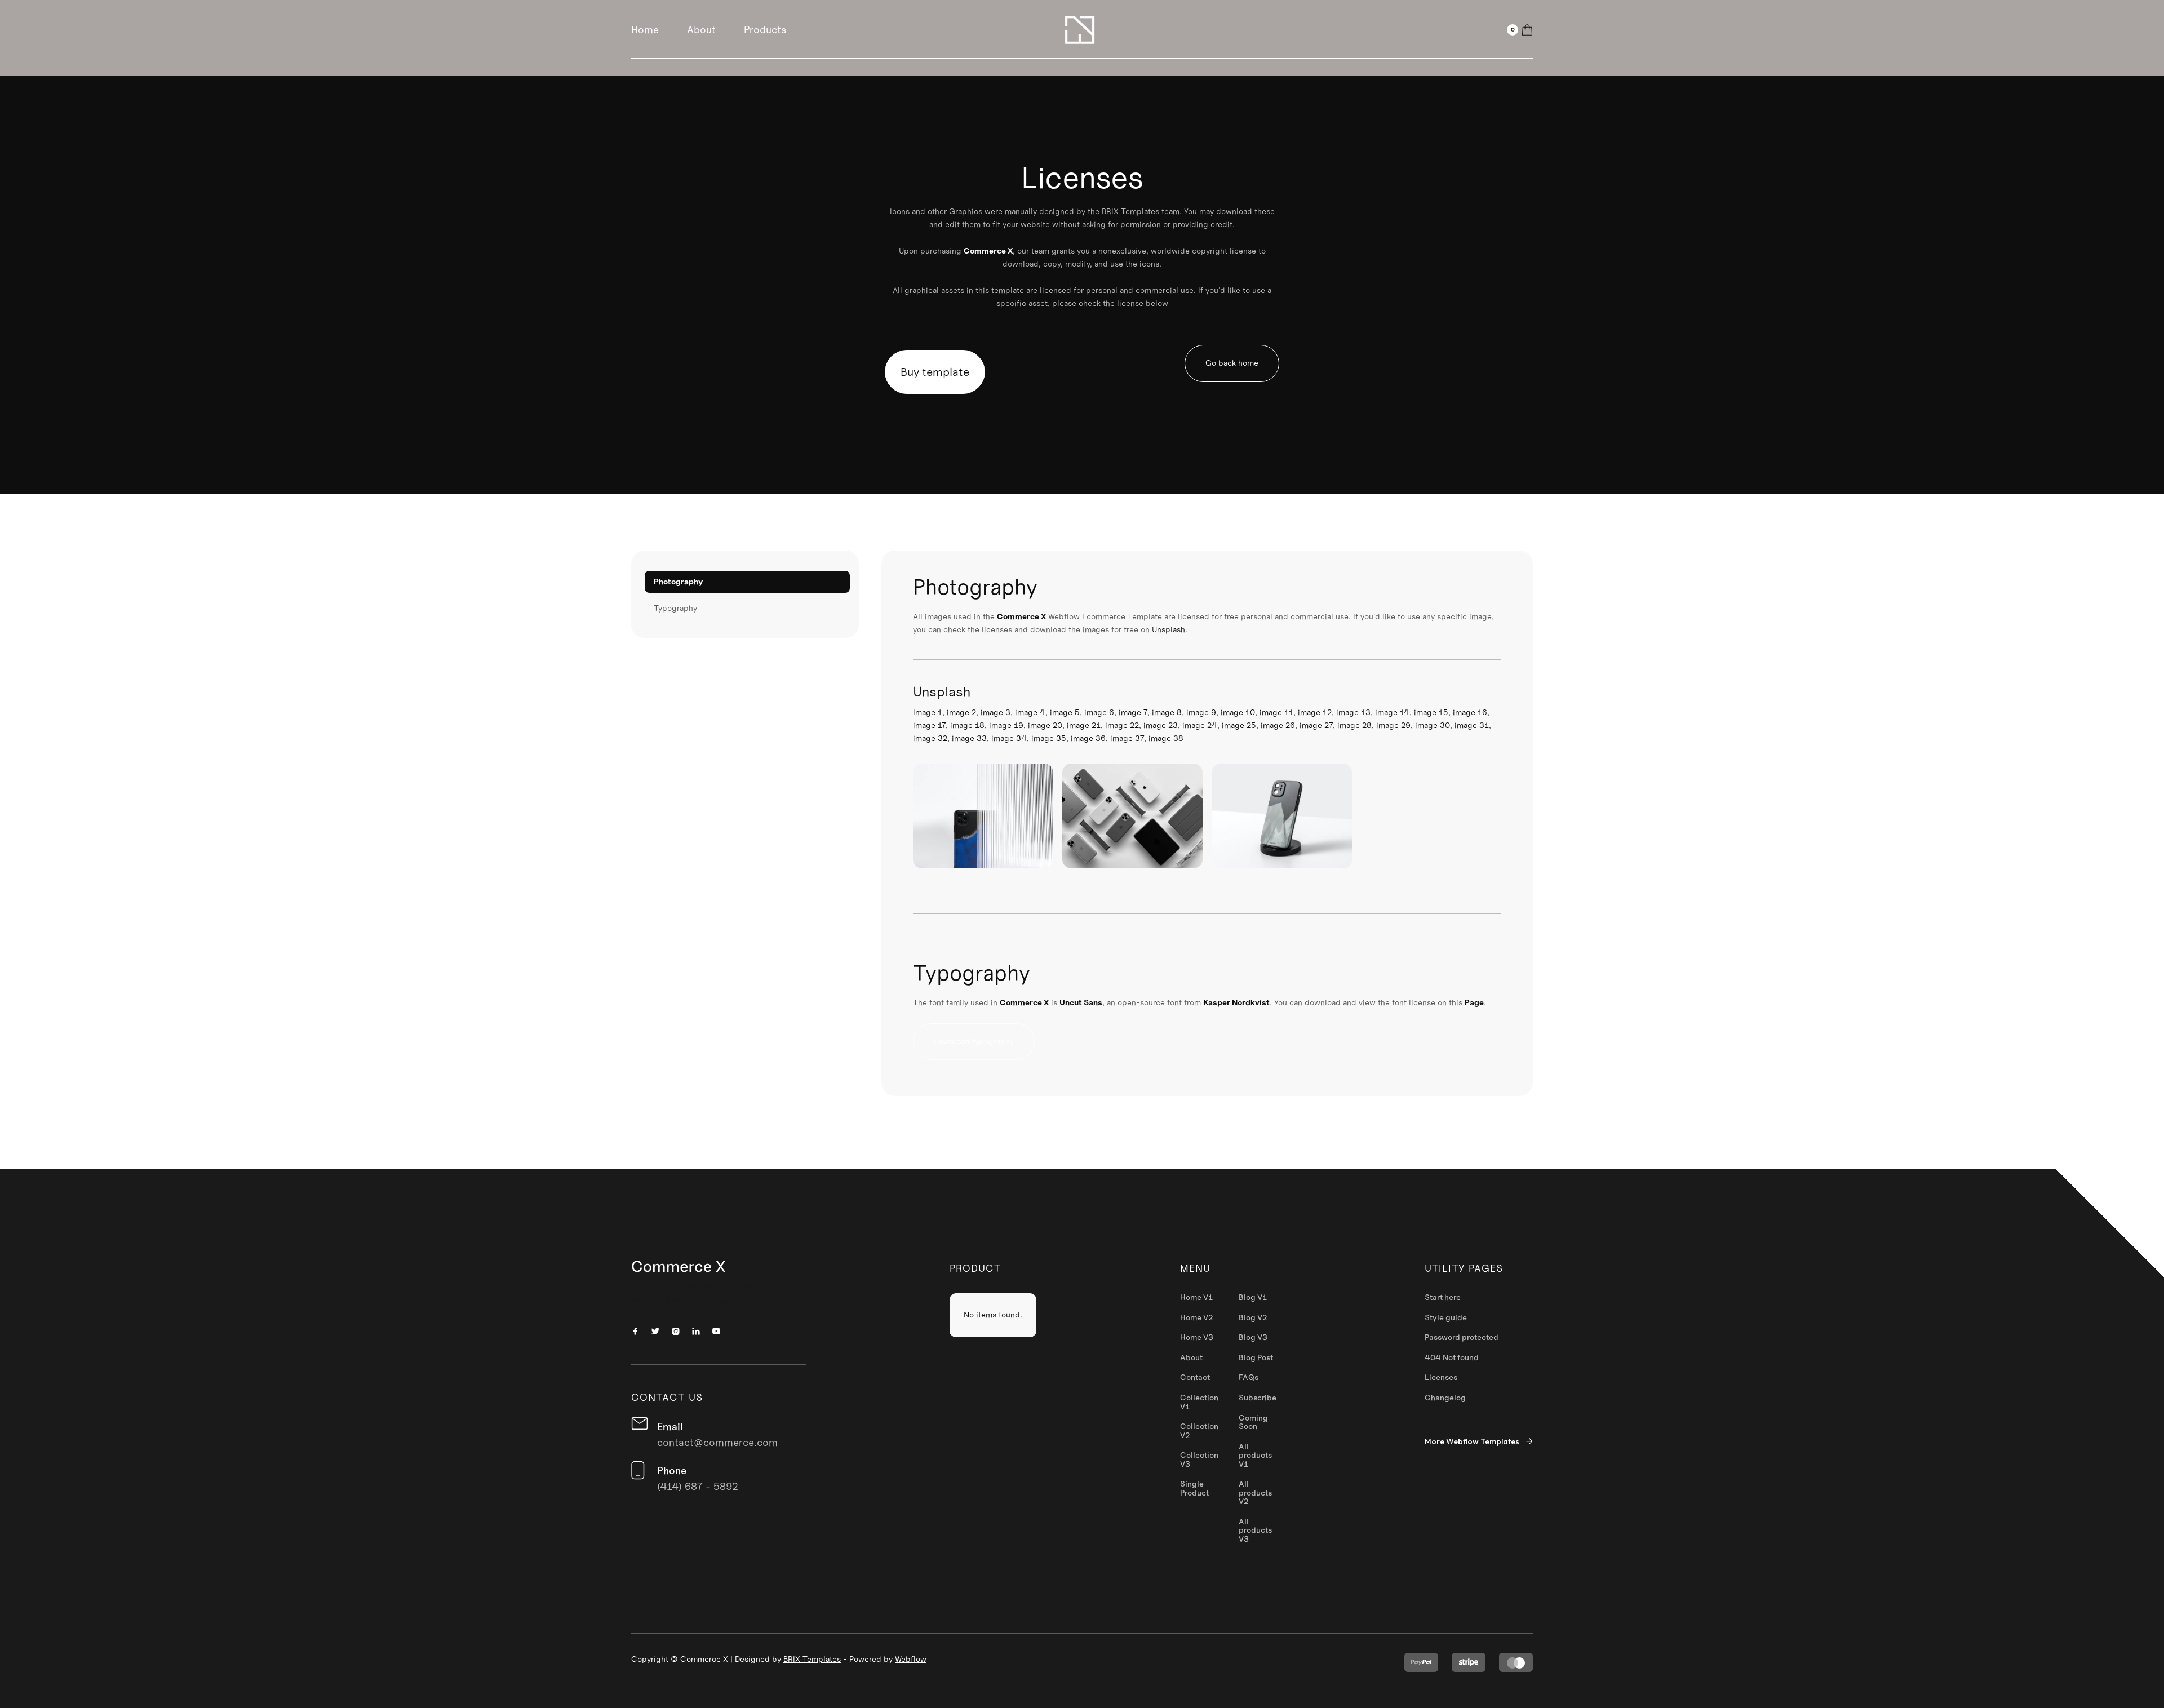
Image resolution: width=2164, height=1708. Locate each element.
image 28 (1354, 725)
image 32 (930, 738)
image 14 (1392, 712)
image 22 (1122, 725)
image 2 (961, 712)
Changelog (1445, 1398)
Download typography (974, 1041)
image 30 (1433, 725)
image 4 (1030, 712)
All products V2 (1255, 1493)
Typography (675, 608)
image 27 (1316, 725)
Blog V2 (1253, 1318)
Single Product (1194, 1489)
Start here (1443, 1298)
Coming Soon (1253, 1423)
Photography (678, 582)
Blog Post (1256, 1358)
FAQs (1249, 1378)
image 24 (1200, 725)
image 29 (1393, 725)
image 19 (1006, 725)
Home (645, 30)
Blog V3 (1253, 1338)
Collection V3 (1199, 1460)
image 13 (1353, 712)
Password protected (1462, 1338)
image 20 (1045, 725)
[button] (1520, 30)
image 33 (969, 738)
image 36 (1088, 738)
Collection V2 (1199, 1431)
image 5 (1065, 712)
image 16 (1470, 712)
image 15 (1431, 712)
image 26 (1278, 725)
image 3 (995, 712)
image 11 (1276, 712)
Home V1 (1196, 1298)
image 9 (1201, 712)
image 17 (929, 725)
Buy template (935, 372)
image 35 (1049, 738)
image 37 (1127, 738)
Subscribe (1258, 1398)
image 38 (1166, 738)
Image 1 (928, 712)
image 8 (1167, 712)
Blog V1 (1253, 1298)
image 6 (1099, 712)
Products (765, 30)
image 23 (1161, 725)
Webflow (911, 1659)
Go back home (1232, 363)
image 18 (967, 725)
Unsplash (1169, 629)
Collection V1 (1199, 1402)
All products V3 (1255, 1531)
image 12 (1315, 712)
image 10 (1238, 712)
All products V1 (1255, 1456)
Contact (1195, 1378)
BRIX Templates (812, 1659)
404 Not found (1452, 1358)
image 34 (1009, 738)
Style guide (1446, 1318)
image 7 (1133, 712)
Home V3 (1197, 1338)
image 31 (1472, 725)
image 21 (1084, 725)
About (701, 30)
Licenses (1441, 1378)
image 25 (1239, 725)
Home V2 (1197, 1318)
